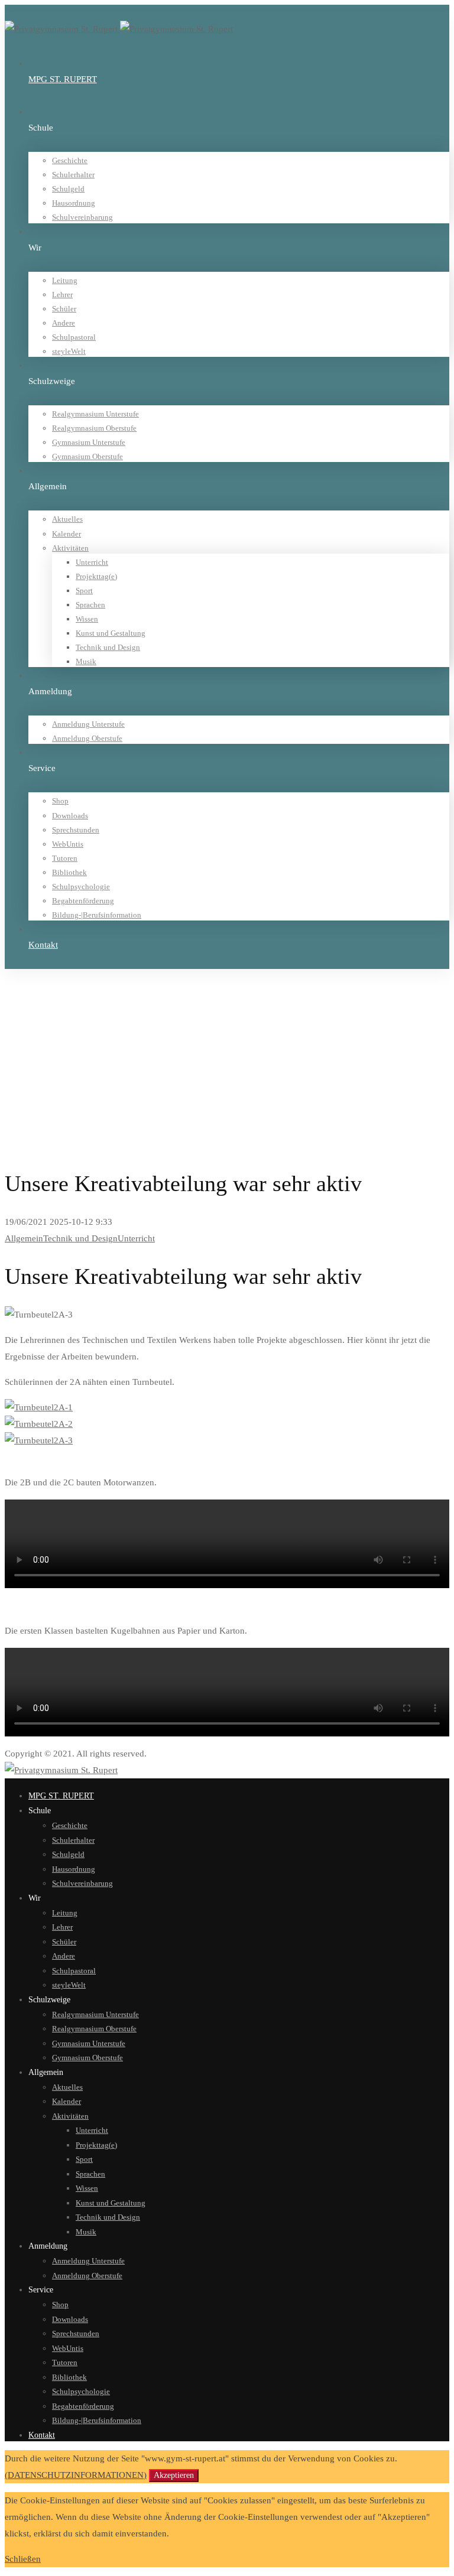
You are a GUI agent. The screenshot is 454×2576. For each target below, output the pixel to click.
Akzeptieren (174, 2475)
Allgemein (46, 1019)
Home (38, 1004)
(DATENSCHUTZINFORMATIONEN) (76, 2475)
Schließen (23, 2559)
